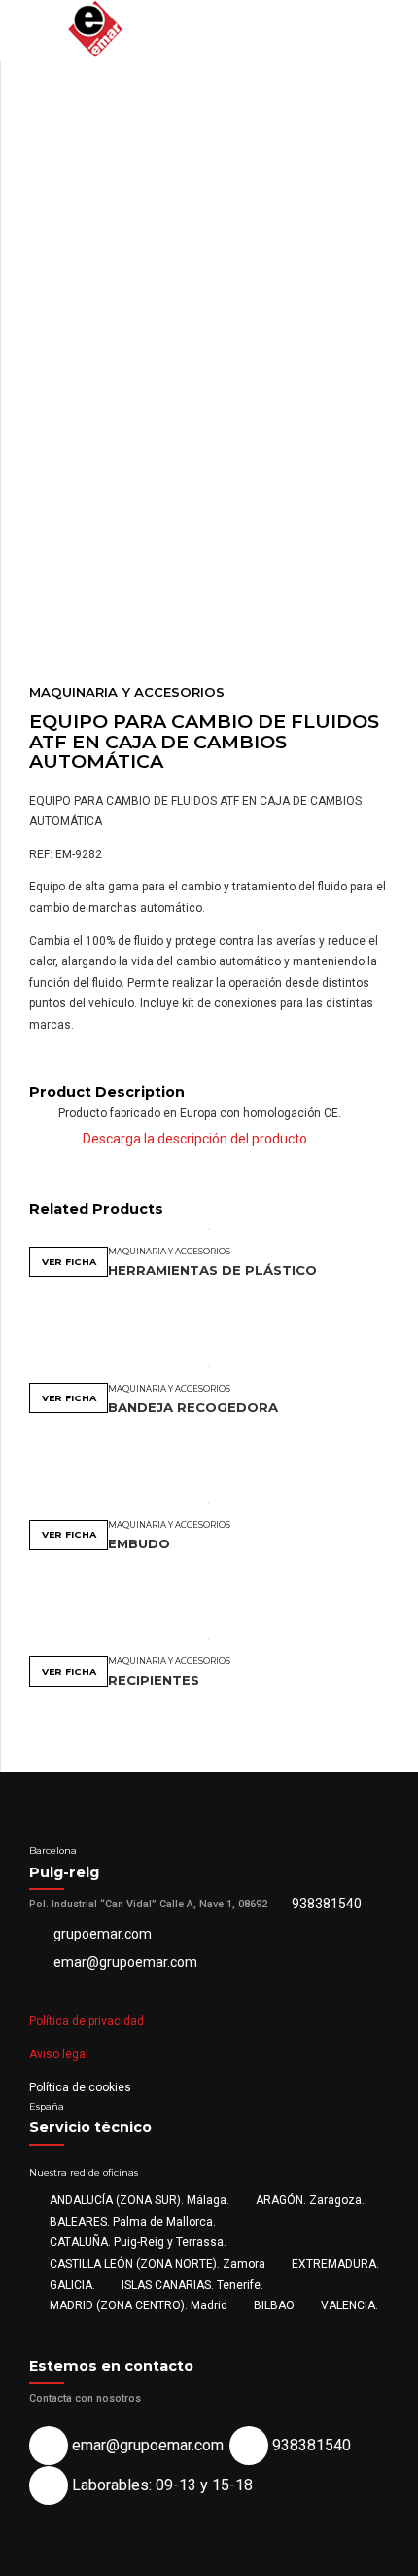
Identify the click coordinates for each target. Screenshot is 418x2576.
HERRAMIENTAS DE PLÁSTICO (212, 1270)
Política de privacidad (87, 2021)
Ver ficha (69, 1262)
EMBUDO (139, 1543)
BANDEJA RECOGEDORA (193, 1407)
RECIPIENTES (154, 1680)
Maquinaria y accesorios (127, 692)
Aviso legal (59, 2054)
